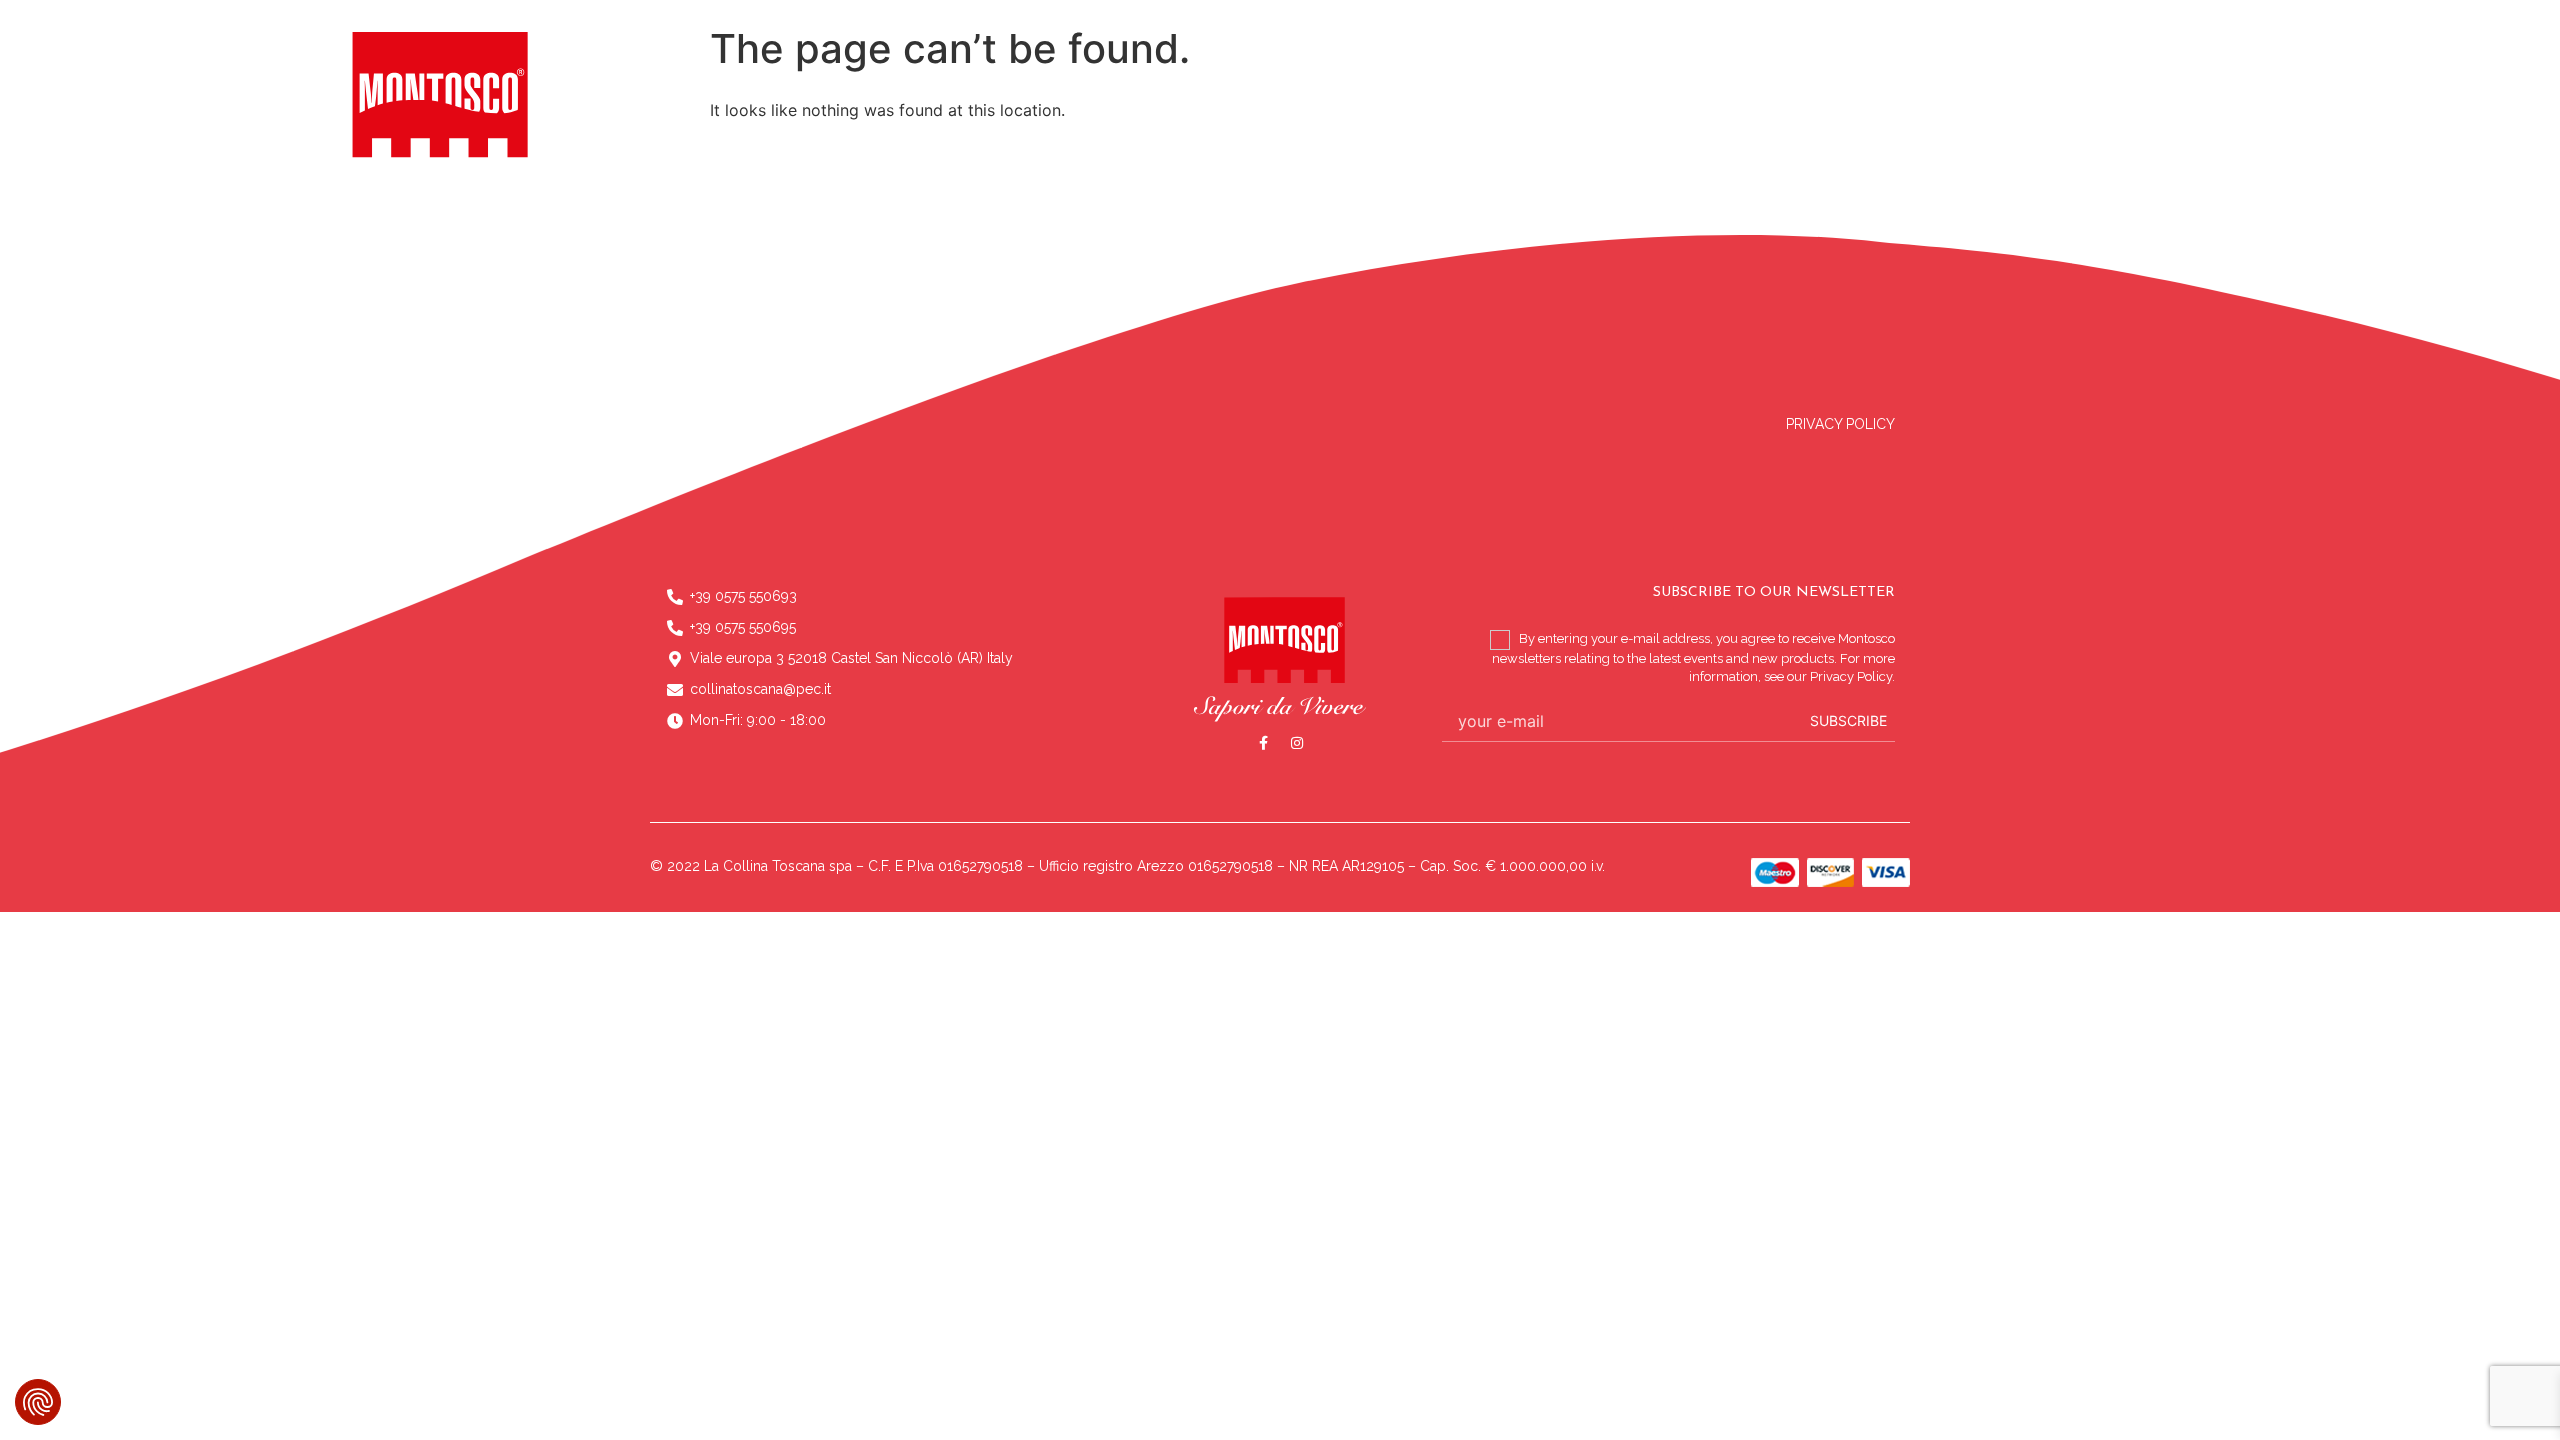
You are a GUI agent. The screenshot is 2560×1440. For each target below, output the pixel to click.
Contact (1781, 125)
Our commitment (1271, 125)
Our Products (1421, 125)
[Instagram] (1297, 743)
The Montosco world (1087, 125)
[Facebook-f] (1264, 743)
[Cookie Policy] (38, 1402)
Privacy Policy (1840, 424)
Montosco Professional (1622, 125)
